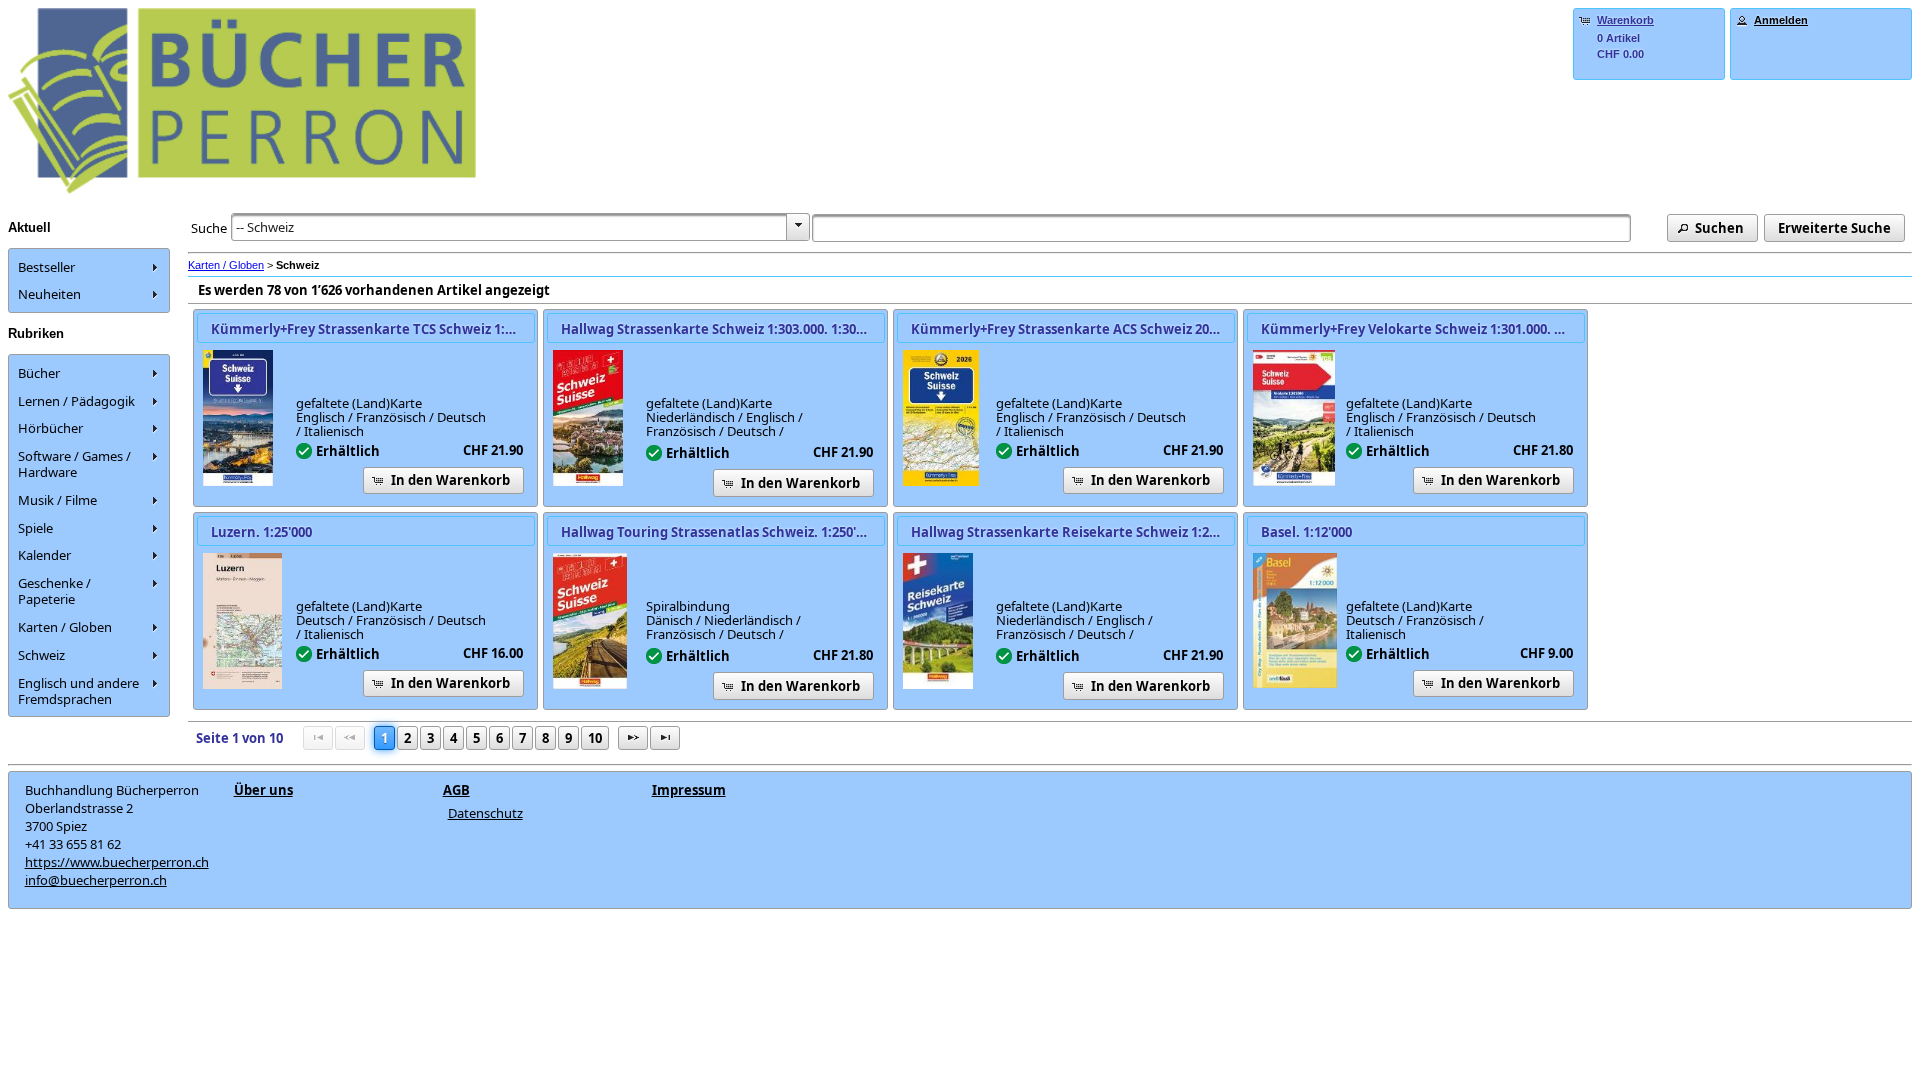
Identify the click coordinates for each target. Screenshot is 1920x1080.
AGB (456, 790)
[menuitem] (89, 267)
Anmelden (1781, 20)
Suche (209, 228)
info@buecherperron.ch (96, 880)
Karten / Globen (226, 265)
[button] (1712, 228)
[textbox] (1221, 228)
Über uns (263, 790)
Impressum (689, 790)
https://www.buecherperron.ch (117, 862)
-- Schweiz (265, 227)
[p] (633, 738)
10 (595, 738)
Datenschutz (485, 813)
